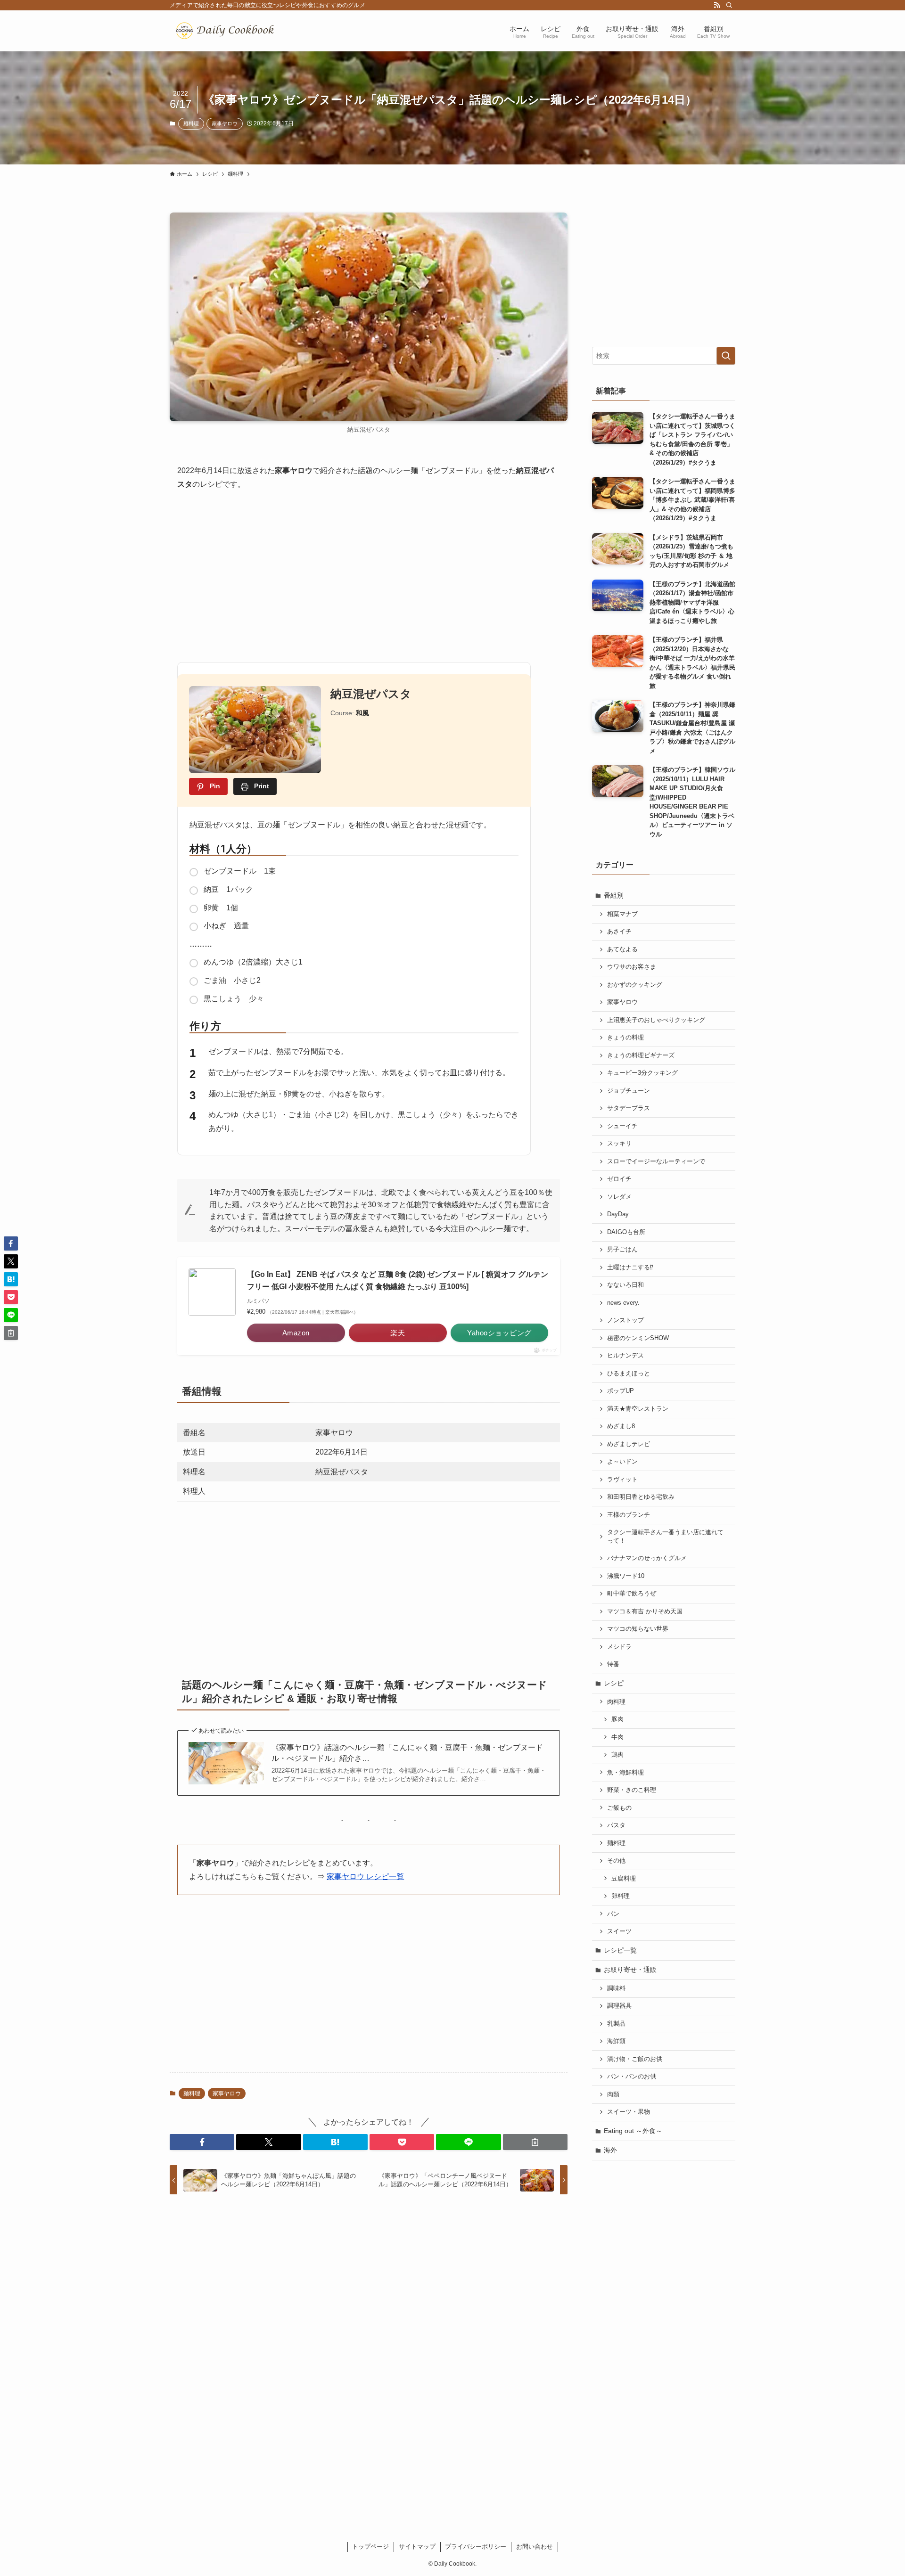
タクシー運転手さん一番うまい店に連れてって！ (665, 1537)
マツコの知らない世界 (638, 1629)
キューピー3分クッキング (642, 1073)
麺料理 (191, 123)
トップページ (370, 2547)
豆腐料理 (624, 1879)
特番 (613, 1664)
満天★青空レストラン (638, 1409)
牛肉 (617, 1737)
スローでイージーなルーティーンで (656, 1161)
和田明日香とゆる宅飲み (641, 1497)
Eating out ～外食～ (633, 2131)
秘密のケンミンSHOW (638, 1338)
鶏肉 (617, 1755)
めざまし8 (621, 1426)
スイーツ (619, 1931)
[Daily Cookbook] (227, 31)
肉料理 (616, 1702)
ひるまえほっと (629, 1374)
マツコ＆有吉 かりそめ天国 (645, 1611)
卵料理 (621, 1896)
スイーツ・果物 (629, 2112)
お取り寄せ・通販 (630, 1970)
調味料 (616, 1988)
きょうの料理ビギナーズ (641, 1055)
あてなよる (622, 949)
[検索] (729, 5)
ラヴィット (622, 1480)
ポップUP (621, 1391)
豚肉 (617, 1719)
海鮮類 (616, 2041)
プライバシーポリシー (476, 2547)
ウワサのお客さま (632, 967)
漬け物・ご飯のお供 (635, 2059)
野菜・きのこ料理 (632, 1790)
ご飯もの (619, 1808)
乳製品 (616, 2024)
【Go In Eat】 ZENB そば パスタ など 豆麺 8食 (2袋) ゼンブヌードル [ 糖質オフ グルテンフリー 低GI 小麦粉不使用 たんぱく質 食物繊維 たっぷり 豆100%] (398, 1280)
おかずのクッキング (635, 985)
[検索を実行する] (726, 356)
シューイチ (622, 1126)
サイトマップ (417, 2547)
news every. (623, 1303)
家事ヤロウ (225, 123)
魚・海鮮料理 (625, 1773)
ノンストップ (625, 1320)
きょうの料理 (625, 1038)
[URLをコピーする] (535, 2142)
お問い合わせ (535, 2547)
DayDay (618, 1214)
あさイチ (619, 932)
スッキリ (619, 1144)
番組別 (614, 895)
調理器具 (619, 2006)
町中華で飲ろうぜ (632, 1594)
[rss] (717, 5)
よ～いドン (622, 1462)
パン (613, 1914)
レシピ (614, 1683)
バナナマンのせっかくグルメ (647, 1558)
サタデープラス (629, 1108)
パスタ (616, 1825)
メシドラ (619, 1647)
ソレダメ (619, 1197)
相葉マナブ (622, 914)
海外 (610, 2150)
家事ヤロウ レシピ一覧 (365, 1877)
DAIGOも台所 (626, 1232)
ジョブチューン (629, 1091)
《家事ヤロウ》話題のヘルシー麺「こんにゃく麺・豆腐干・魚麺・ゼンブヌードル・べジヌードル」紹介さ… (407, 1753)
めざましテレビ (629, 1444)
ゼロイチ (619, 1179)
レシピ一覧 (620, 1950)
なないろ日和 (625, 1285)
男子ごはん (622, 1250)
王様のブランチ (629, 1515)
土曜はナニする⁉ (630, 1268)
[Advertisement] (369, 572)
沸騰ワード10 (626, 1576)
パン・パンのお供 (632, 2077)
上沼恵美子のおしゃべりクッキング (656, 1020)
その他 (616, 1861)
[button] (202, 2142)
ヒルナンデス (625, 1356)
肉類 (613, 2094)
